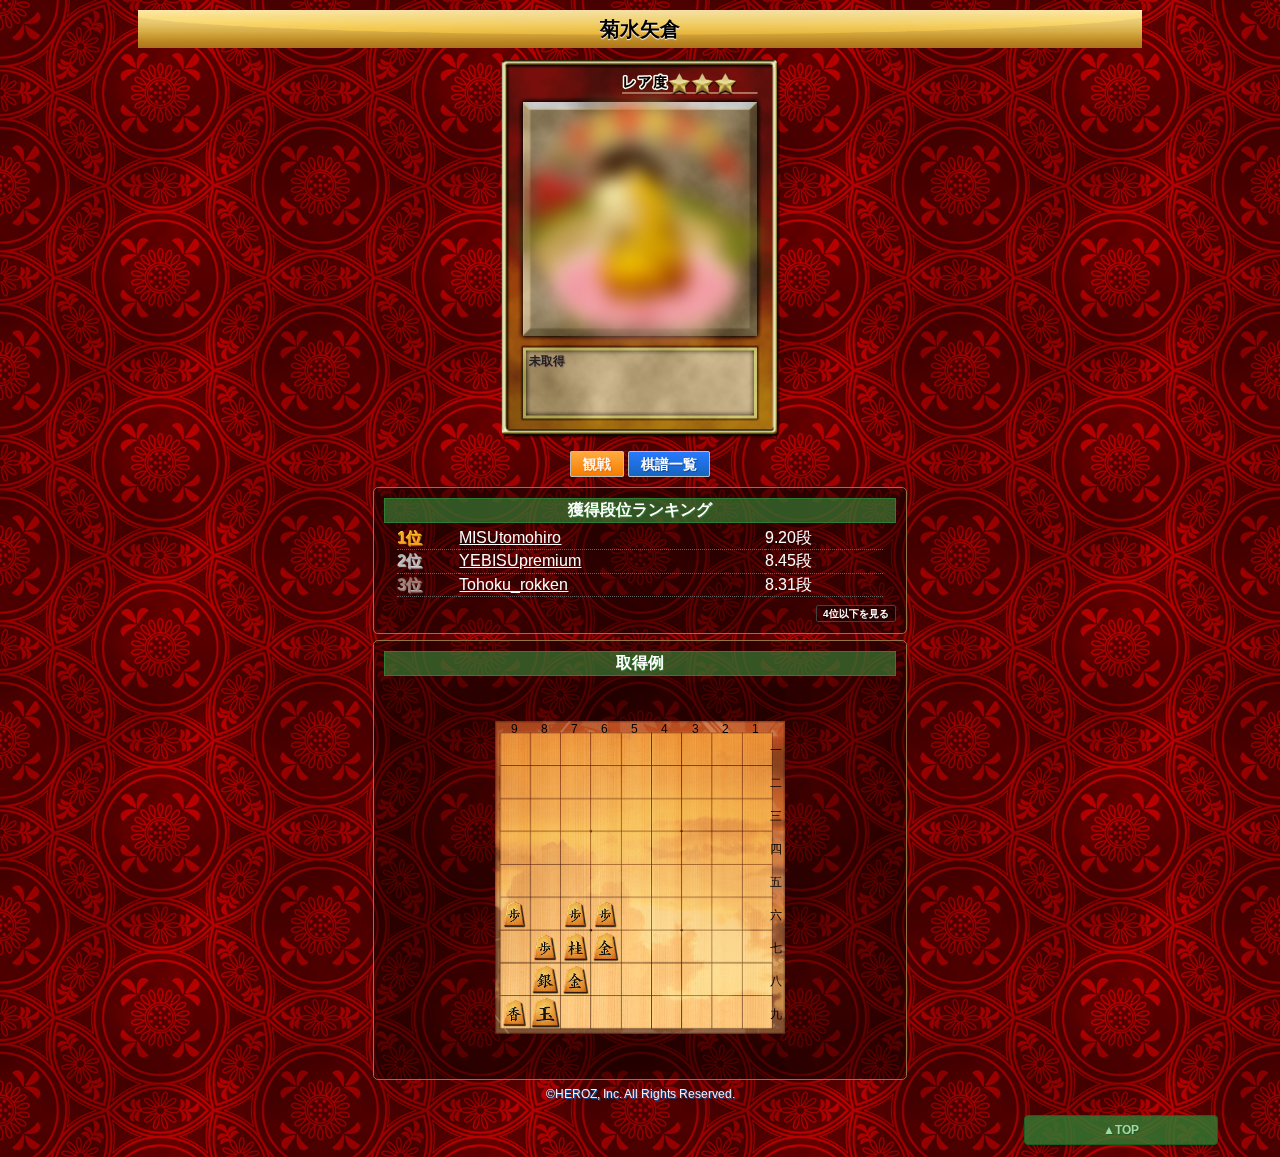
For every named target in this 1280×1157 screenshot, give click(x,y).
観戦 (597, 464)
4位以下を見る (856, 613)
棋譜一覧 (669, 464)
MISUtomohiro (510, 537)
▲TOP (1121, 1130)
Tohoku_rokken (513, 584)
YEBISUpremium (520, 560)
